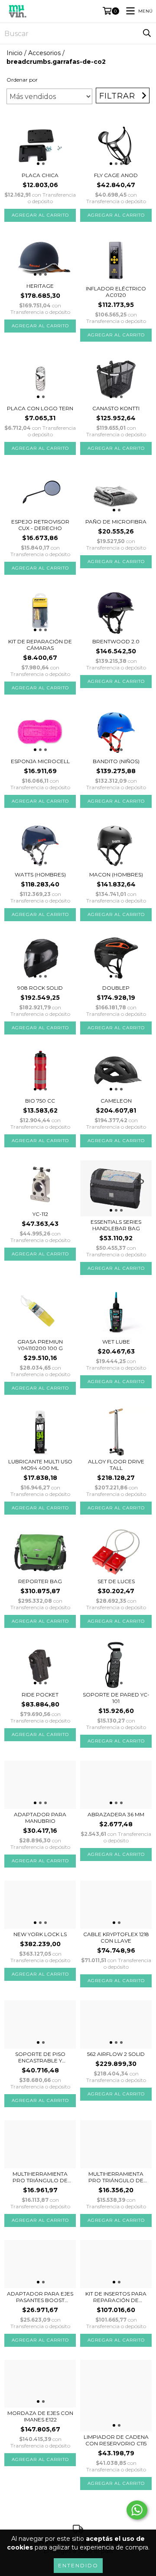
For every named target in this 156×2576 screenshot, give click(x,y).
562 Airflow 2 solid (116, 2054)
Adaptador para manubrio (40, 1818)
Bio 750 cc (40, 1101)
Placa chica (40, 175)
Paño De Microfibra (116, 522)
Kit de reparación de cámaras (40, 645)
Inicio (15, 53)
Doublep (116, 988)
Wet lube (116, 1342)
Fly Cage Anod (116, 175)
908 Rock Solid (40, 988)
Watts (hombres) (40, 875)
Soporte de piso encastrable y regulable (40, 2057)
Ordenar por (22, 80)
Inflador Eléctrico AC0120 (116, 292)
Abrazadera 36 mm (116, 1814)
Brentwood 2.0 (116, 641)
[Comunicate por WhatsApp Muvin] (137, 2510)
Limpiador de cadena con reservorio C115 (116, 2440)
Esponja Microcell (40, 761)
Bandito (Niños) (116, 761)
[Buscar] (147, 33)
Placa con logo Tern (40, 408)
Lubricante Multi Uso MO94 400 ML (40, 1465)
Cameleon (116, 1101)
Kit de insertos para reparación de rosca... (116, 2297)
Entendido (78, 2565)
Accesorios (44, 53)
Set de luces (116, 1581)
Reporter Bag (40, 1581)
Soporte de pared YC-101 (116, 1698)
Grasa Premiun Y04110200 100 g (40, 1345)
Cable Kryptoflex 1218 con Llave (116, 1937)
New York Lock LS (40, 1934)
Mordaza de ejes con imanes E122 (40, 2416)
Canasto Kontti (116, 408)
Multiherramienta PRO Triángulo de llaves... (40, 2177)
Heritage (40, 286)
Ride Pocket (40, 1695)
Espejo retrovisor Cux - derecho (40, 525)
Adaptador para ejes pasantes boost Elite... (40, 2297)
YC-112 (40, 1214)
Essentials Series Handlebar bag (116, 1225)
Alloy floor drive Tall (116, 1465)
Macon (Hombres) (116, 875)
